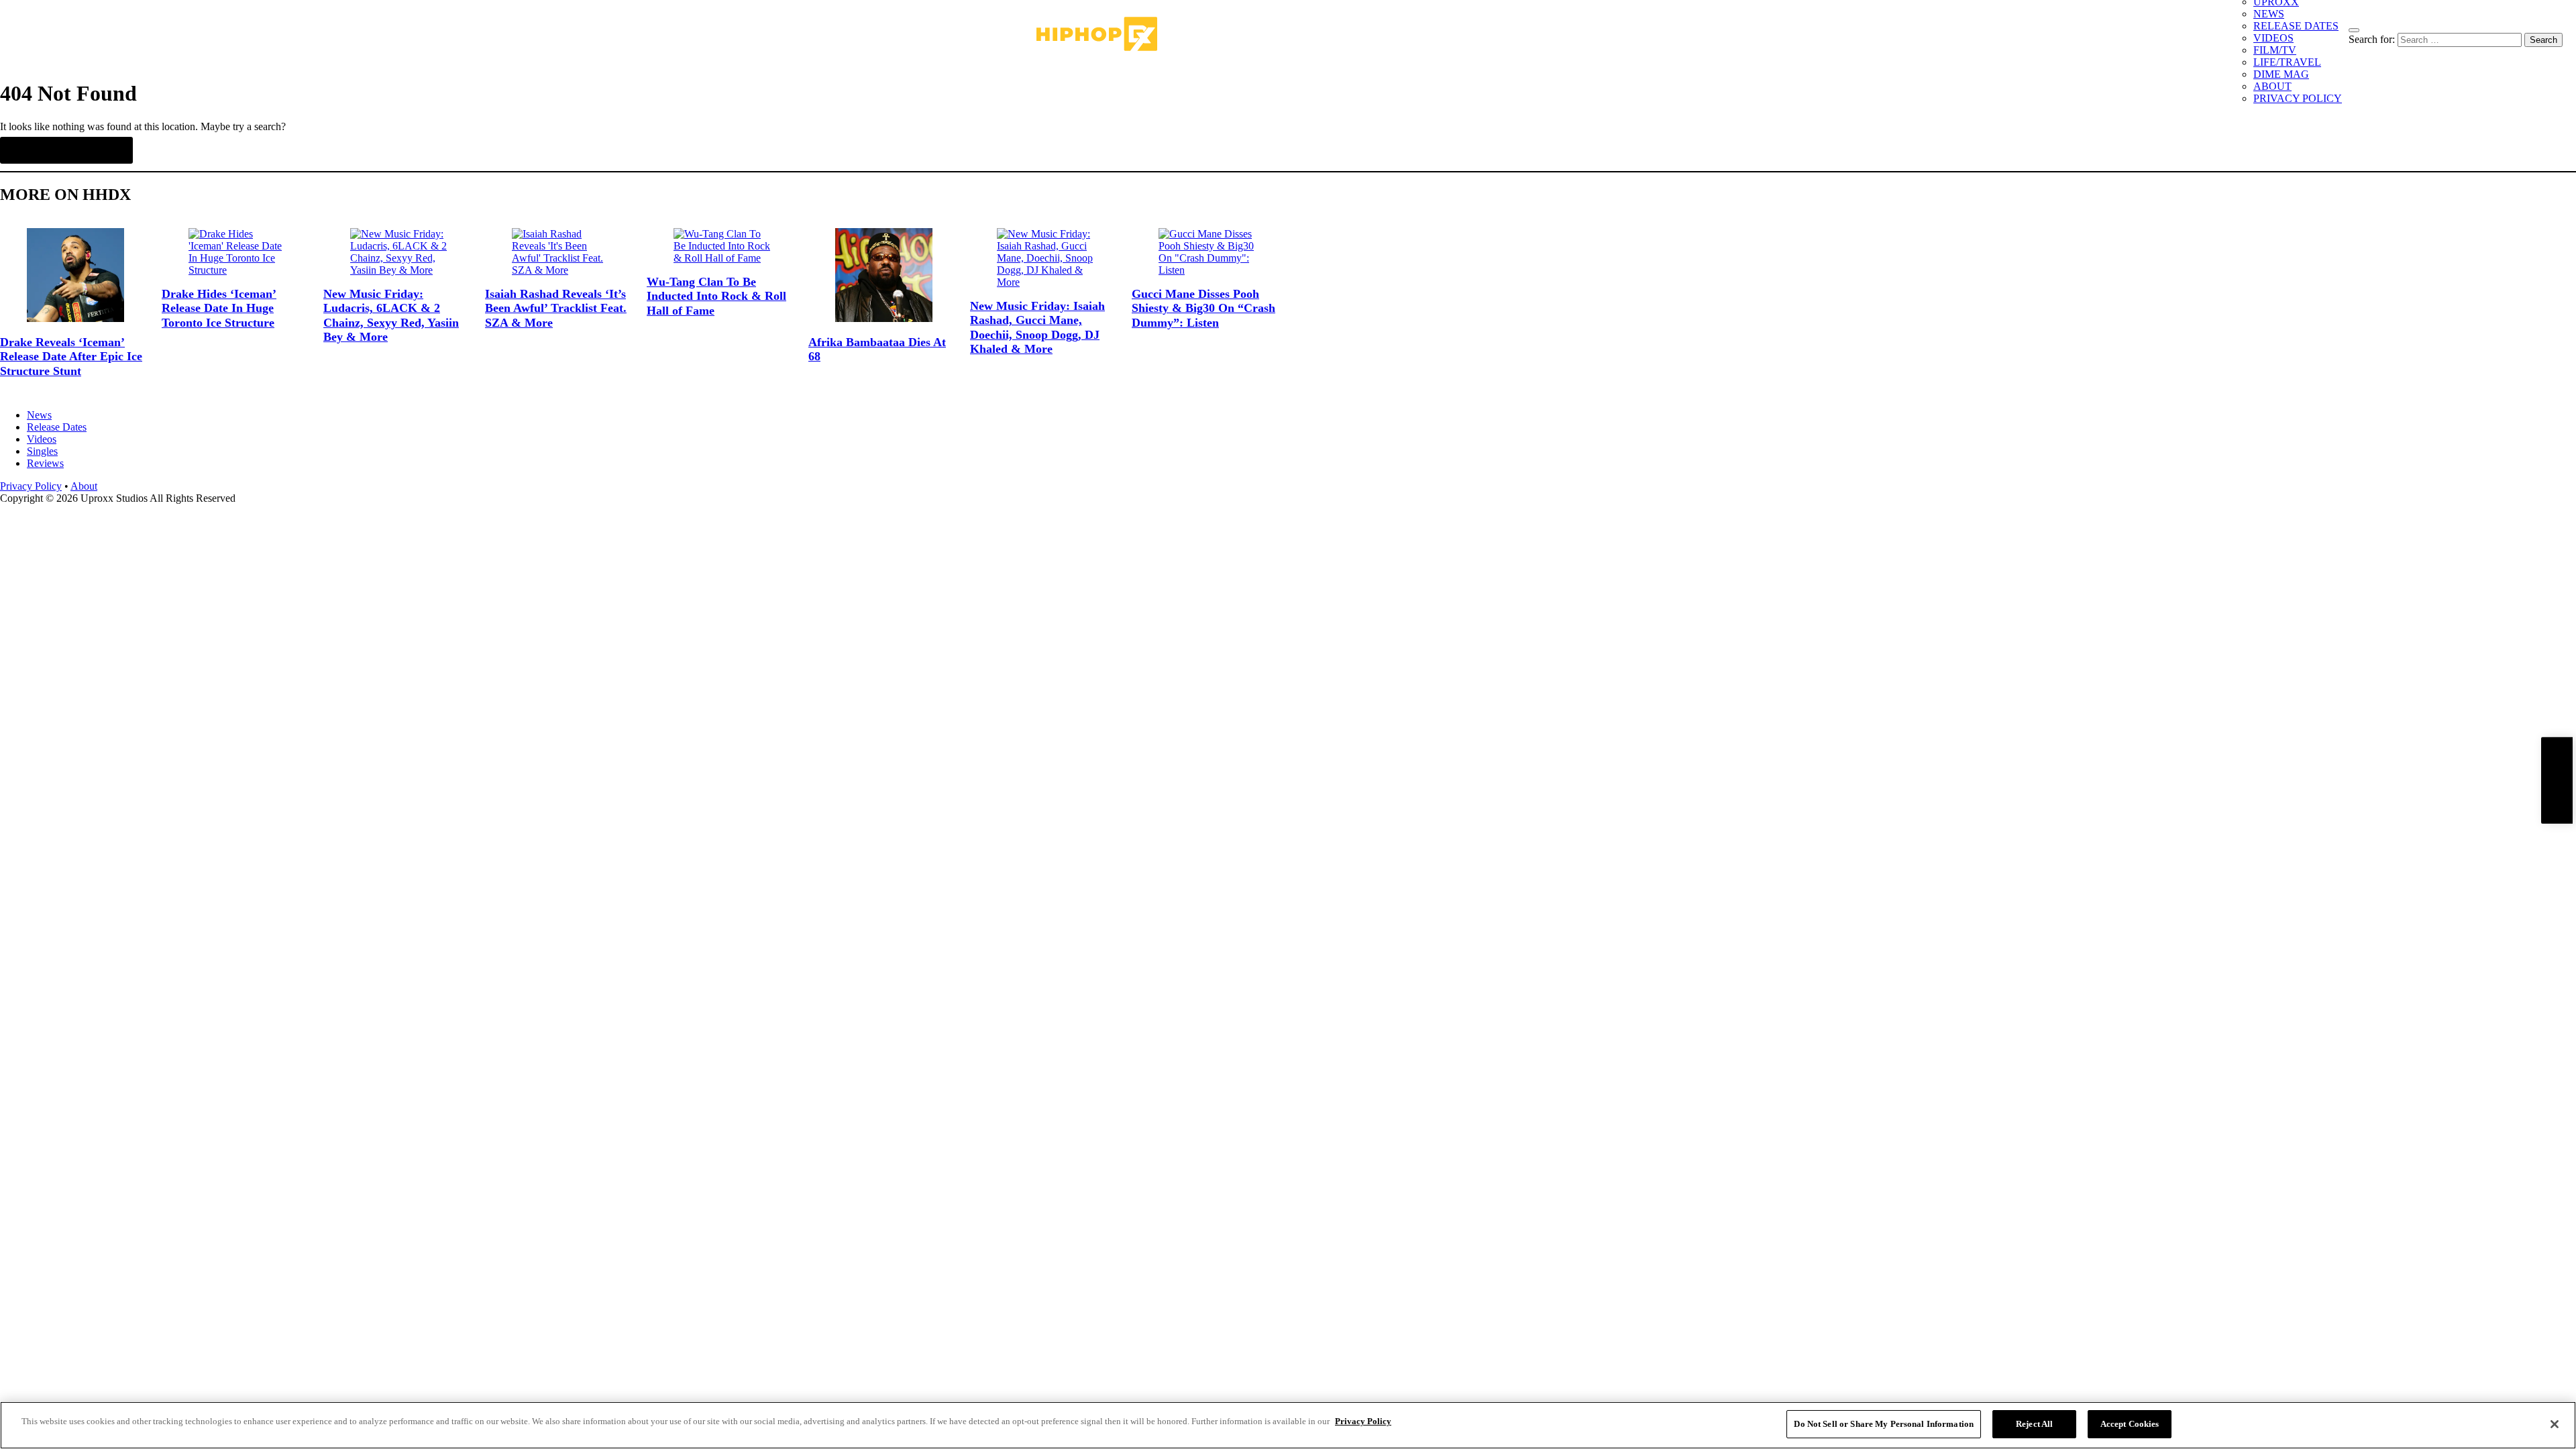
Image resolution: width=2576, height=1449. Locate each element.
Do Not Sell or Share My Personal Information (1884, 1424)
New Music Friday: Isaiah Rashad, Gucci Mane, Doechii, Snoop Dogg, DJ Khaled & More (1037, 328)
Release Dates (57, 427)
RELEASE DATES (2296, 26)
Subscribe (2557, 781)
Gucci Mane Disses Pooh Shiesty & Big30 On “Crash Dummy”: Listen (1203, 308)
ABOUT (2272, 86)
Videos (42, 439)
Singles (42, 451)
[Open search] (2354, 30)
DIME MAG (2281, 74)
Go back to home (66, 150)
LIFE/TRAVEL (2287, 62)
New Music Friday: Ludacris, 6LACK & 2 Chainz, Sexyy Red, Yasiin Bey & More (391, 316)
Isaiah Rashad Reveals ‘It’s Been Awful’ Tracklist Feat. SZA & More (556, 308)
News (39, 415)
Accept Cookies (2130, 1424)
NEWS (2269, 14)
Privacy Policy (31, 486)
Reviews (45, 463)
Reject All (2034, 1424)
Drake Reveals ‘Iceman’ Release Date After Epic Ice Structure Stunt (71, 357)
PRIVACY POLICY (2298, 98)
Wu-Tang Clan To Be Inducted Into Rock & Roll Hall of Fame (716, 296)
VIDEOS (2273, 38)
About (84, 486)
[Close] (2555, 1424)
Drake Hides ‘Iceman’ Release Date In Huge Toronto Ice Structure (219, 308)
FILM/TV (2275, 50)
